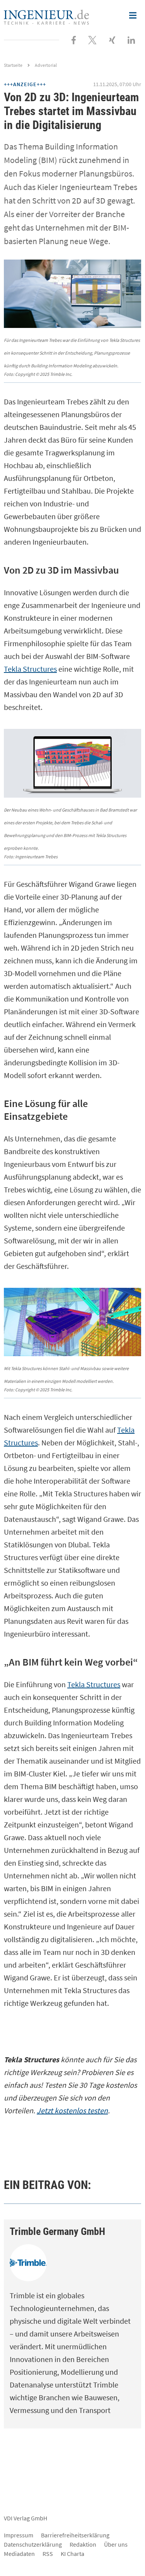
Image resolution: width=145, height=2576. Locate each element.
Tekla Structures (30, 669)
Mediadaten (19, 2554)
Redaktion (83, 2544)
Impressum (19, 2535)
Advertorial (46, 65)
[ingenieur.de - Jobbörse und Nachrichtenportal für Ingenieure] (46, 16)
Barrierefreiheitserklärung (75, 2535)
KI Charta (72, 2554)
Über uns (116, 2544)
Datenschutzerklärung (33, 2544)
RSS (48, 2554)
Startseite (13, 65)
